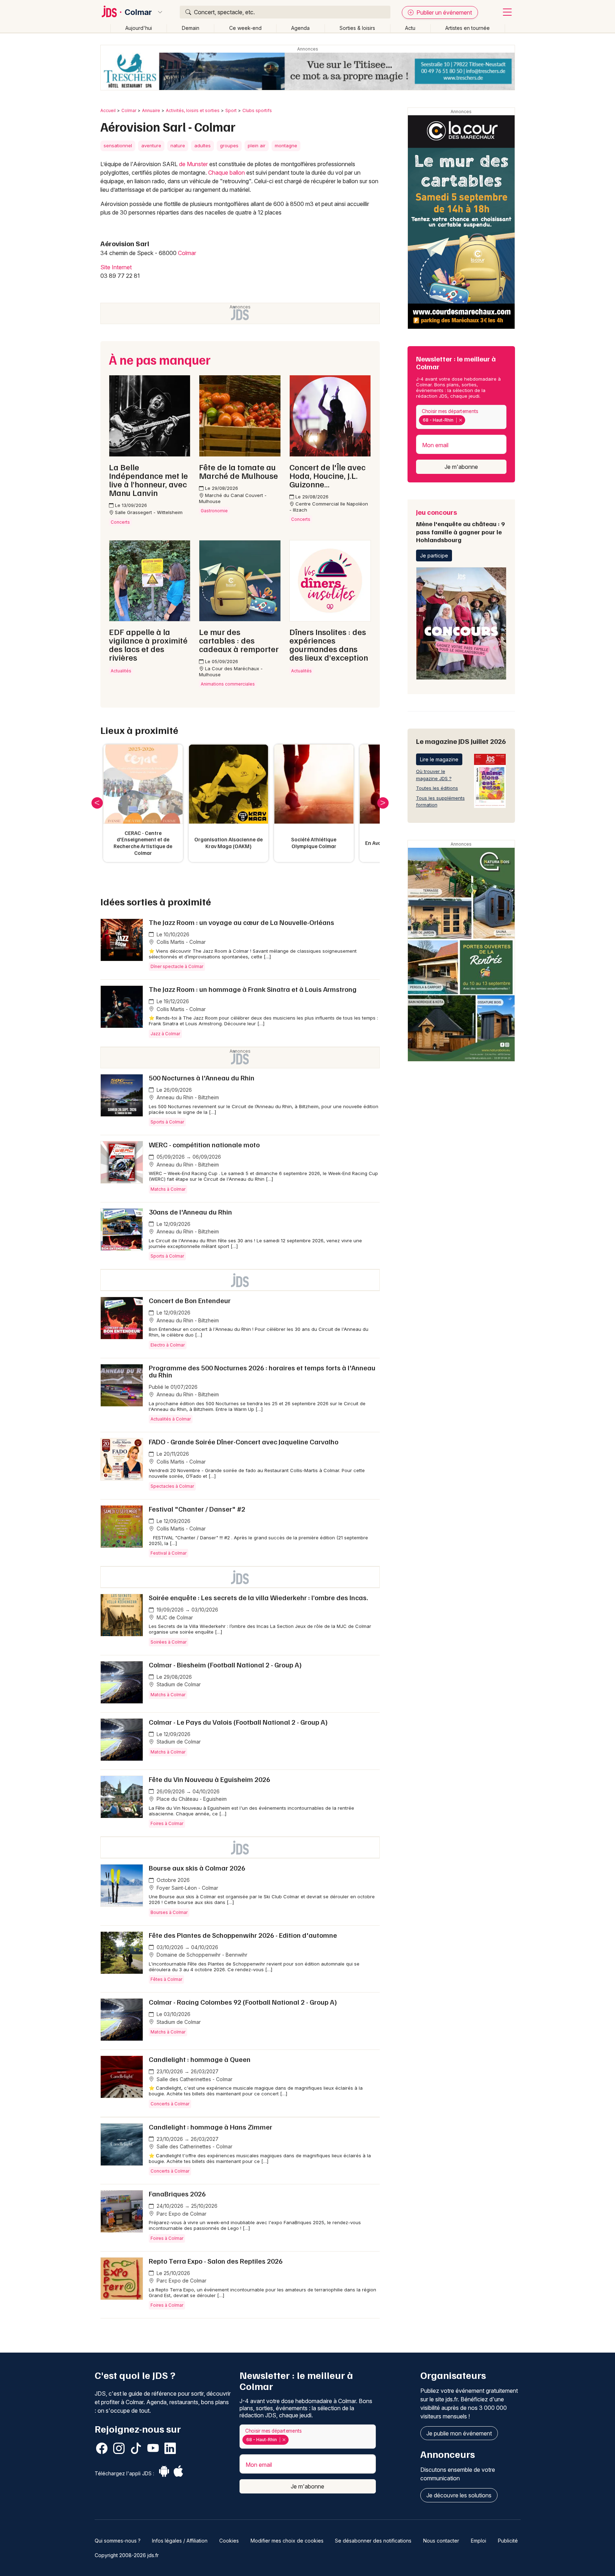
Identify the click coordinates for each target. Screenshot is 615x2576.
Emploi (479, 2541)
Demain (191, 28)
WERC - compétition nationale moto (204, 1144)
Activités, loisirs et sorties (193, 110)
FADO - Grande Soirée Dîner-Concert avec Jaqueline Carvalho (244, 1442)
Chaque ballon (227, 173)
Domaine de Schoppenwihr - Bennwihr (201, 1955)
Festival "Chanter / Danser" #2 (197, 1509)
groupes (229, 146)
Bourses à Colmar (169, 1912)
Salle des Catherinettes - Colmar (194, 2079)
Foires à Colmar (167, 1823)
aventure (151, 146)
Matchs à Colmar (168, 1189)
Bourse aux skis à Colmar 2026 (197, 1868)
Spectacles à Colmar (172, 1486)
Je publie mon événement (459, 2433)
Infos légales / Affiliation (180, 2541)
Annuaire (151, 110)
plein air (257, 146)
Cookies (229, 2541)
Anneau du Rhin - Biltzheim (187, 1097)
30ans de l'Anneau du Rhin (190, 1212)
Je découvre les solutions (459, 2495)
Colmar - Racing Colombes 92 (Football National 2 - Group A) (243, 2002)
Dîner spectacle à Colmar (177, 966)
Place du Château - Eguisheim (191, 1799)
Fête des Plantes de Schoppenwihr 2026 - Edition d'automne (243, 1935)
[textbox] (468, 420)
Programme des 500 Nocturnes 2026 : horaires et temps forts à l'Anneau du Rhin (262, 1371)
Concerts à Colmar (170, 2104)
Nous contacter (441, 2541)
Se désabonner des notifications (373, 2541)
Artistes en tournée (467, 28)
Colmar (138, 12)
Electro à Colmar (168, 1345)
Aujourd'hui (139, 28)
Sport (231, 110)
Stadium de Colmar (178, 1684)
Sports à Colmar (167, 1122)
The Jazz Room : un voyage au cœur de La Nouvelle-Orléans (241, 922)
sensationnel (118, 146)
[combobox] (461, 417)
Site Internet (116, 267)
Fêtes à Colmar (166, 1979)
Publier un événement (443, 12)
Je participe (434, 556)
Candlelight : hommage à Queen (200, 2059)
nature (178, 146)
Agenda (300, 28)
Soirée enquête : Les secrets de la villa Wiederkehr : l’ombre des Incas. (258, 1597)
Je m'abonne (461, 467)
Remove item (460, 420)
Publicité (508, 2541)
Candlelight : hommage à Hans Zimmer (211, 2127)
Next (383, 803)
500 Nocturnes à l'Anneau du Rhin (202, 1078)
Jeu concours (460, 525)
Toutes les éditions (437, 788)
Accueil (108, 110)
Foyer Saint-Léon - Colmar (187, 1888)
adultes (203, 146)
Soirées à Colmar (169, 1642)
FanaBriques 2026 (177, 2194)
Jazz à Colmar (165, 1034)
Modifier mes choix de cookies (287, 2541)
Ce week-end (245, 28)
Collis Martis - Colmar (180, 942)
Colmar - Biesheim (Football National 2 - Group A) (225, 1665)
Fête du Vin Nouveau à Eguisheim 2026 (209, 1779)
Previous (97, 803)
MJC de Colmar (174, 1617)
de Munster (193, 164)
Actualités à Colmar (171, 1419)
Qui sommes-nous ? (118, 2541)
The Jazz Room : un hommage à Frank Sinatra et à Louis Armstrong (253, 989)
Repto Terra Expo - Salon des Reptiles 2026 (216, 2261)
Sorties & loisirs (357, 28)
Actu (410, 28)
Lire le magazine (439, 759)
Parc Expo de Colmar (181, 2214)
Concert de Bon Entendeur (190, 1300)
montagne (286, 146)
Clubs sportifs (257, 110)
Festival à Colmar (169, 1553)
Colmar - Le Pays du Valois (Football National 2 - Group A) (238, 1722)
